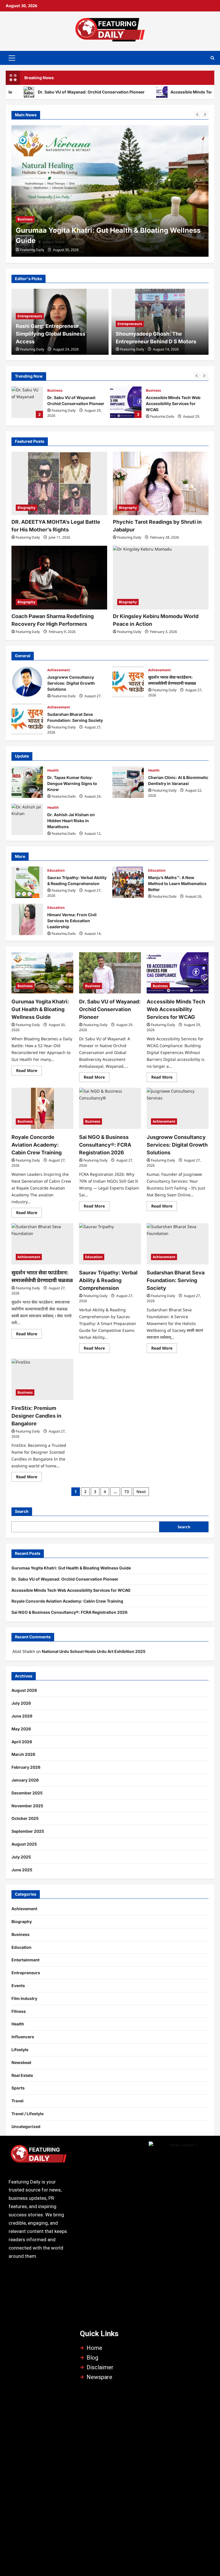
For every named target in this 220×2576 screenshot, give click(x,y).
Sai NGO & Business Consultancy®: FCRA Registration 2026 (105, 1145)
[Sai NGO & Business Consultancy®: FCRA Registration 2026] (110, 1108)
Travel (17, 2101)
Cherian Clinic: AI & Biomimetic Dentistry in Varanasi (128, 782)
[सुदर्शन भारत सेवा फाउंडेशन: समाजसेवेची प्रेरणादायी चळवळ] (42, 1244)
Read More (29, 1069)
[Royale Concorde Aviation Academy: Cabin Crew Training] (42, 1108)
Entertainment (25, 1960)
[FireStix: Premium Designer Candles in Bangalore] (42, 1379)
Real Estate (22, 2075)
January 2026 (25, 1780)
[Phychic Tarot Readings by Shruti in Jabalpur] (161, 484)
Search (22, 1511)
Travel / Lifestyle (27, 2114)
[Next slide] (205, 114)
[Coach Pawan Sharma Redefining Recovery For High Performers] (59, 578)
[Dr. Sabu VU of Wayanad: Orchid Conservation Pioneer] (110, 191)
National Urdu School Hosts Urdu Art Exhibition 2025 (94, 1651)
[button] (12, 58)
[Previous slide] (197, 114)
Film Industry (24, 1998)
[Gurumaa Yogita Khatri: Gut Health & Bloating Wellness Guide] (42, 973)
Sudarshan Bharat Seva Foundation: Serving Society (27, 719)
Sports (18, 2088)
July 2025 (21, 1857)
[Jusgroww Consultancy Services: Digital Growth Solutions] (178, 1108)
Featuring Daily (32, 250)
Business (25, 229)
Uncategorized (26, 2126)
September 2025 (28, 1831)
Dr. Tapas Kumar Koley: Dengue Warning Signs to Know (27, 782)
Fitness (19, 2011)
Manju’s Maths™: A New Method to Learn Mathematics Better (128, 882)
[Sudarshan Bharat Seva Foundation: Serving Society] (178, 1244)
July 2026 (21, 1703)
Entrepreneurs (30, 316)
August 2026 (24, 1690)
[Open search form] (212, 58)
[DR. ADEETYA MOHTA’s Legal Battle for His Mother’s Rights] (59, 484)
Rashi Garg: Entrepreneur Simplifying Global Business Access (51, 334)
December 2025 (27, 1793)
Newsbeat (21, 2062)
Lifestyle (20, 2050)
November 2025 (27, 1806)
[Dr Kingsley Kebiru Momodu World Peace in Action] (161, 578)
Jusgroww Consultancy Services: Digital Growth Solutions (27, 682)
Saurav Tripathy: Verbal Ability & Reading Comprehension (27, 882)
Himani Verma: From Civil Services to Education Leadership (27, 919)
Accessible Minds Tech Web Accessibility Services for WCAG (126, 402)
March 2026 (23, 1754)
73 (127, 1492)
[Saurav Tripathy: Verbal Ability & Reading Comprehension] (110, 1244)
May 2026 (21, 1729)
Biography (26, 508)
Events (18, 1986)
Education (56, 870)
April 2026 (22, 1742)
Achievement (59, 670)
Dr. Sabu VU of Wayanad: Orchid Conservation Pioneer (108, 241)
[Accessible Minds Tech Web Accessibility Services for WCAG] (178, 973)
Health (53, 770)
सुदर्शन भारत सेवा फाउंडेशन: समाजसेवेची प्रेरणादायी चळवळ (128, 682)
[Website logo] (39, 2156)
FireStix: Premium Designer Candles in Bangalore (36, 1416)
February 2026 (26, 1767)
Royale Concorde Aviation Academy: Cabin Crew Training (37, 1145)
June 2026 (22, 1716)
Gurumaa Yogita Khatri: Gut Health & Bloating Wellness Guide (40, 1009)
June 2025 (22, 1870)
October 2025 (25, 1818)
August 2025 (24, 1844)
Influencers (23, 2037)
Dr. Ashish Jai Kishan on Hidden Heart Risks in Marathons (27, 819)
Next (141, 1492)
